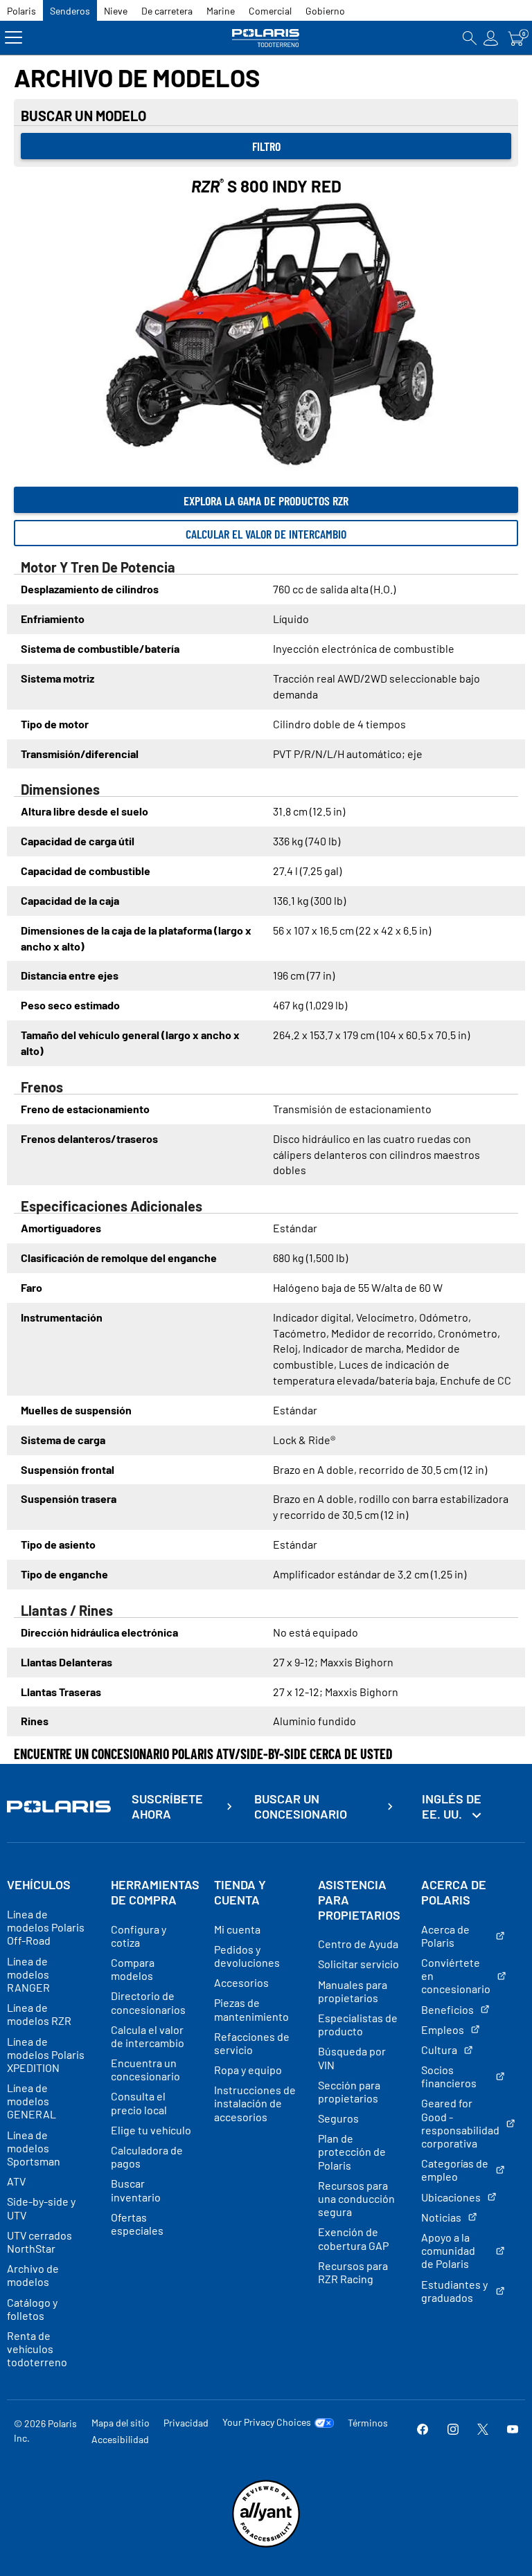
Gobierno (325, 11)
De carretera (167, 11)
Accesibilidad (120, 2439)
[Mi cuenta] (491, 38)
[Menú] (14, 38)
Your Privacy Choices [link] (267, 2422)
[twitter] (483, 2430)
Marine (221, 11)
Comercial (270, 11)
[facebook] (423, 2430)
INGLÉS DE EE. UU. (452, 1806)
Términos (368, 2423)
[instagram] (453, 2430)
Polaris (21, 11)
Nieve (116, 11)
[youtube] (513, 2430)
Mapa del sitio (121, 2423)
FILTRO (266, 146)
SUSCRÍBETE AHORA (167, 1807)
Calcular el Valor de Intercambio (266, 534)
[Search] (470, 38)
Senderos (70, 11)
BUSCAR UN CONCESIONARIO (301, 1807)
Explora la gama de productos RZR (266, 501)
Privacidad (186, 2423)
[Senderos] (266, 38)
